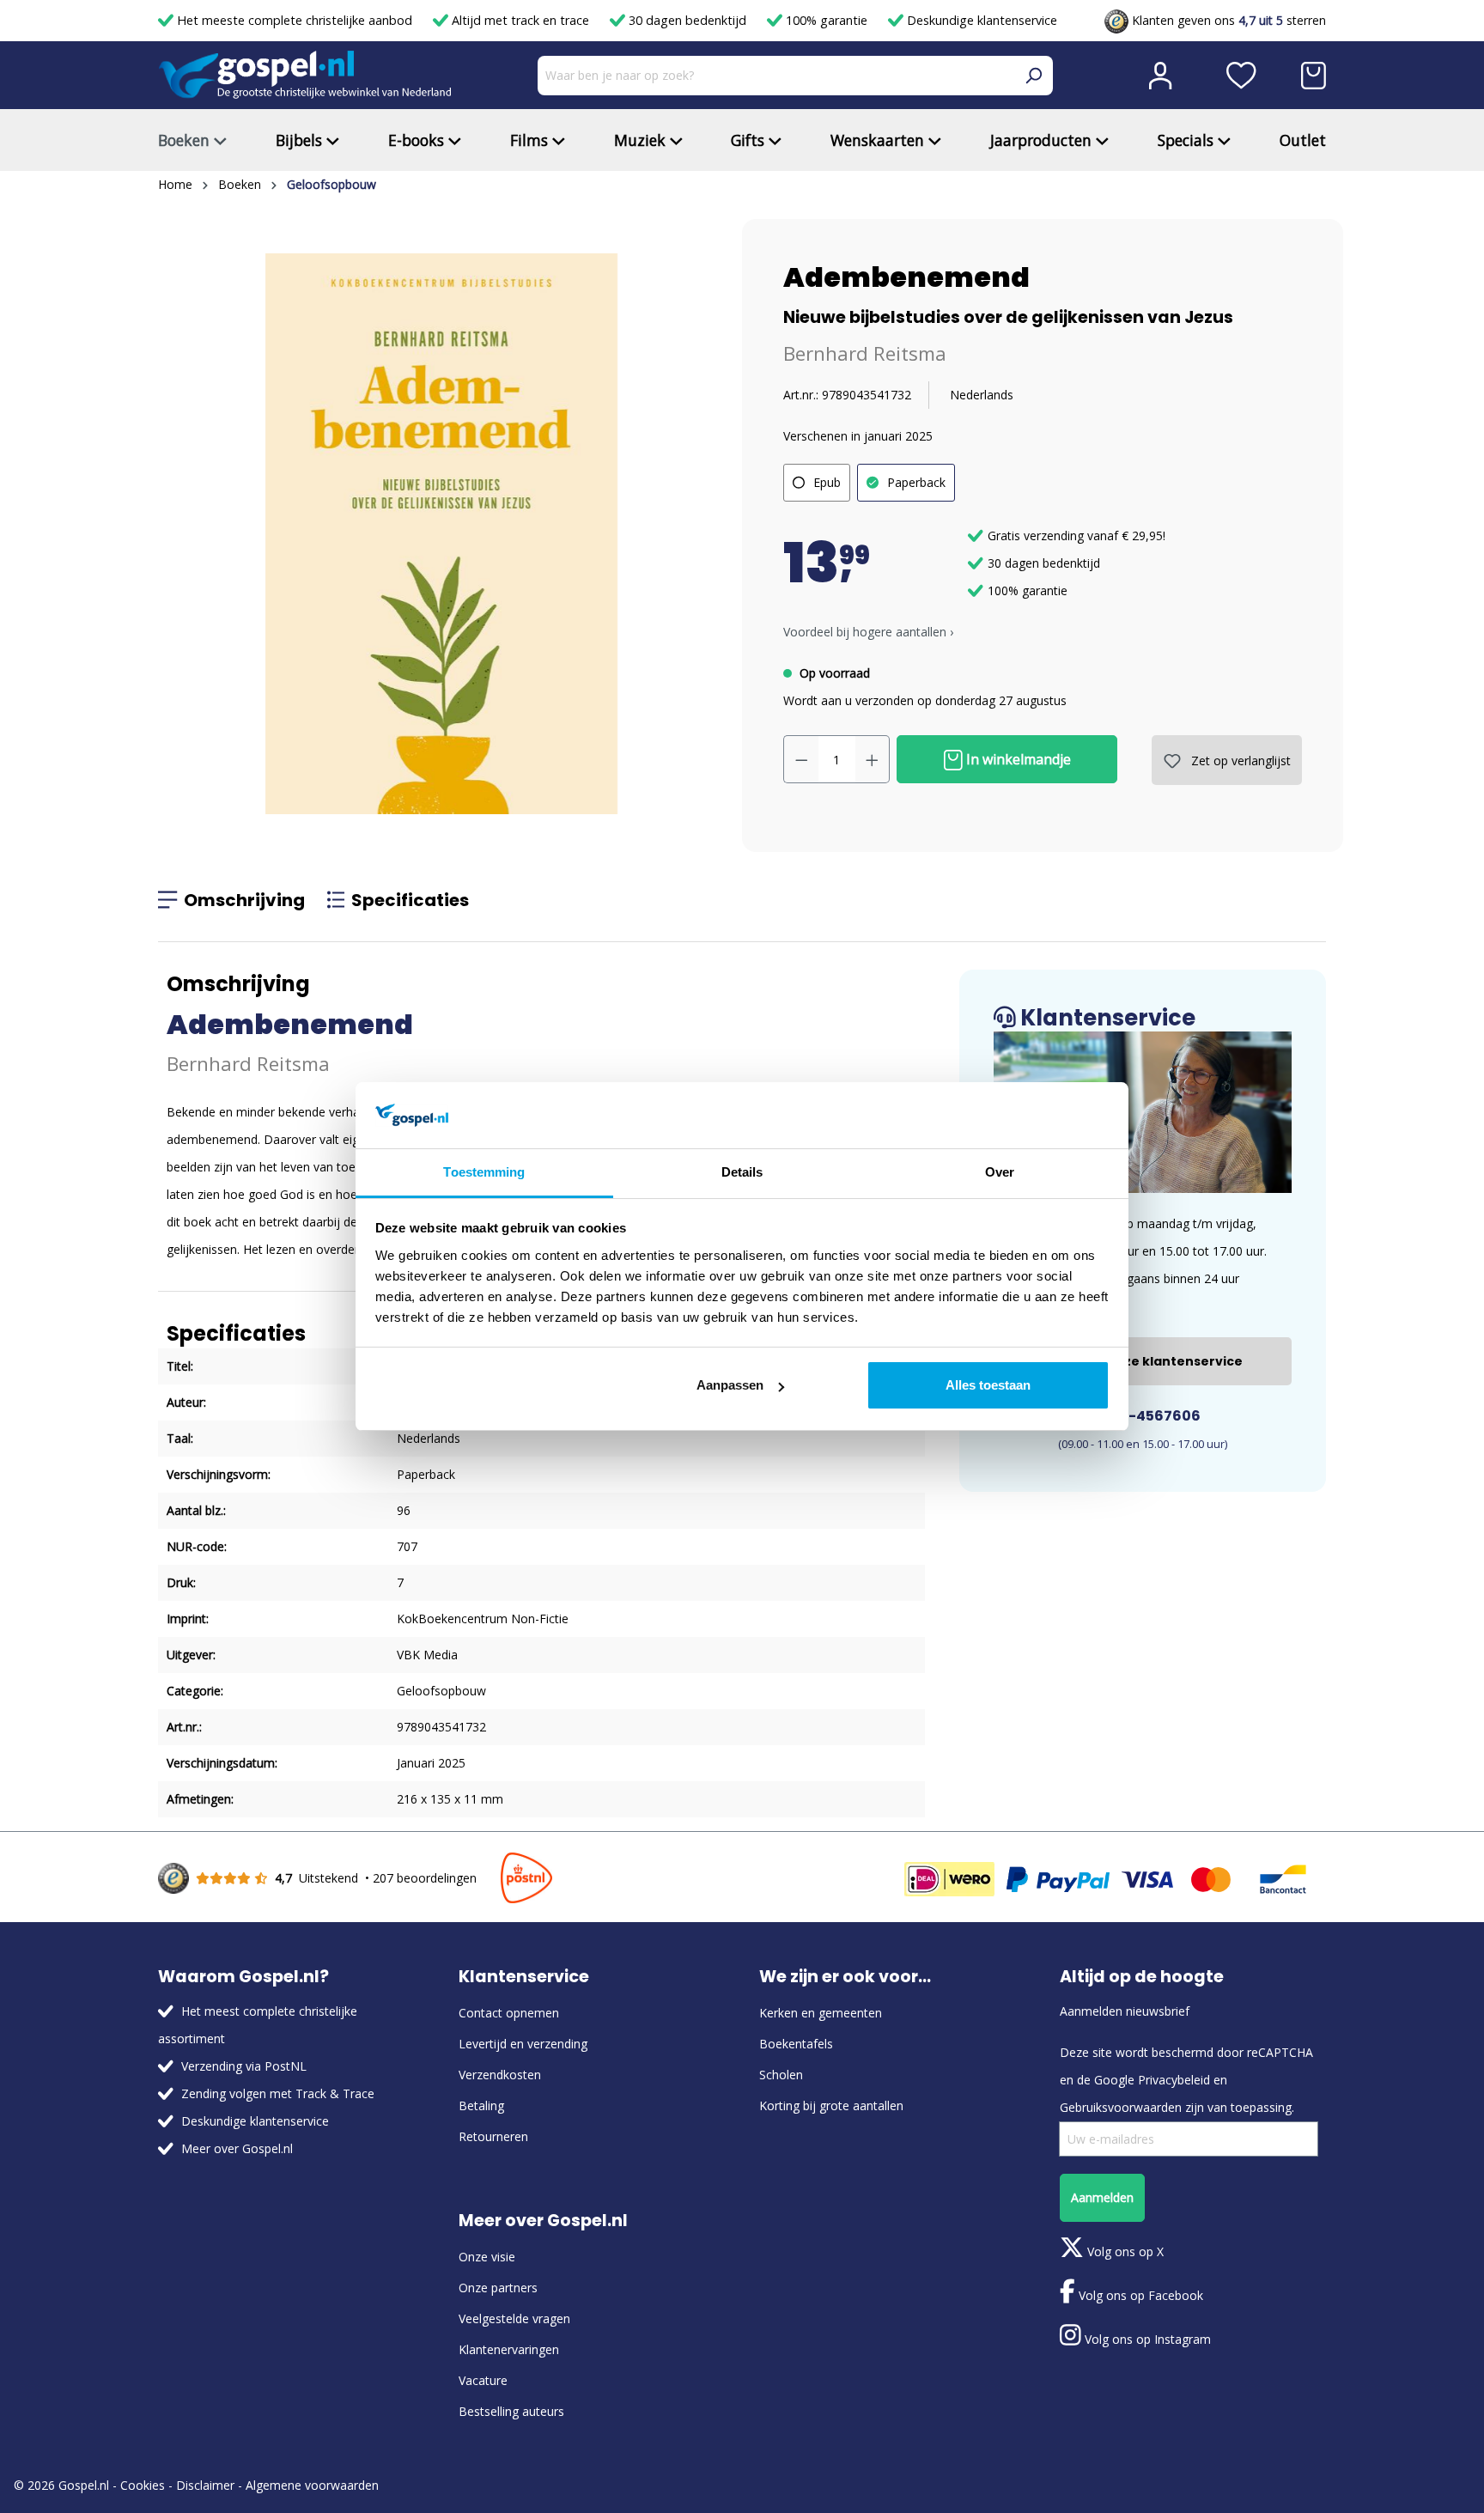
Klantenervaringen (509, 2349)
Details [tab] (742, 1172)
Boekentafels (796, 2044)
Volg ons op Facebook (1139, 2295)
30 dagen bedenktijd (687, 20)
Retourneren (493, 2136)
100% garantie (827, 20)
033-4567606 (1150, 1416)
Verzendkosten (500, 2075)
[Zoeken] (1033, 76)
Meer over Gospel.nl (237, 2148)
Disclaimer (205, 2485)
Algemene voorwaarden (312, 2485)
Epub (827, 482)
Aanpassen (730, 1385)
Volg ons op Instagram (1146, 2339)
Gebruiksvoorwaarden (1121, 2107)
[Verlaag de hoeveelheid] (801, 759)
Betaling (481, 2105)
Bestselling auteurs (511, 2411)
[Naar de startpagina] (305, 75)
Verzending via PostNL (244, 2066)
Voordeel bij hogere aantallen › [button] (868, 632)
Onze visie (487, 2257)
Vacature (483, 2380)
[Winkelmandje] (1314, 76)
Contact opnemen (509, 2013)
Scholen (781, 2075)
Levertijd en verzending (523, 2044)
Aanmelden (1102, 2197)
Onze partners (498, 2288)
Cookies (143, 2485)
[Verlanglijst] (1241, 76)
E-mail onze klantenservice (1151, 1361)
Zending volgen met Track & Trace (278, 2093)
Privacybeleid (1174, 2080)
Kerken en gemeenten (821, 2013)
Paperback (916, 482)
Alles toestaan (988, 1385)
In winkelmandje (1017, 759)
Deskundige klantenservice (980, 20)
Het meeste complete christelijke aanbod (295, 20)
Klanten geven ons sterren (1227, 20)
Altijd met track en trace (520, 20)
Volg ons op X (1124, 2251)
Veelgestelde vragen (514, 2318)
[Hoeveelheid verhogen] (873, 759)
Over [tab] (1000, 1172)
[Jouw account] (1160, 76)
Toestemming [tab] (484, 1172)
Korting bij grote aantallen (831, 2105)
